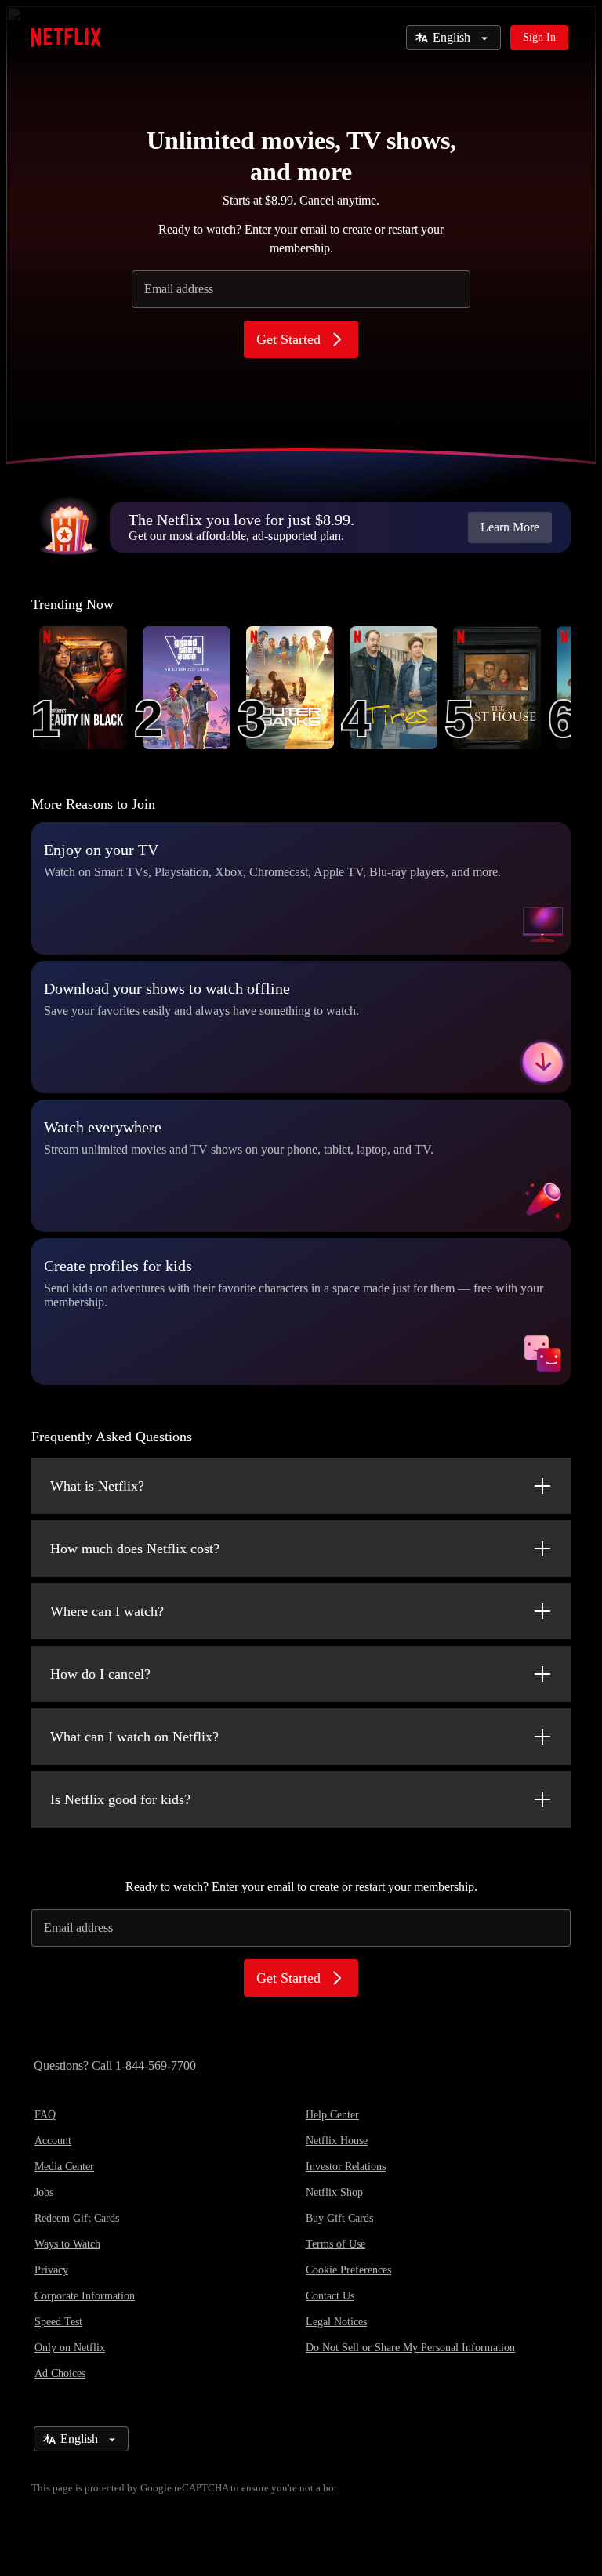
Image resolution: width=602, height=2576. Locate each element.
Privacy (51, 2270)
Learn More (510, 527)
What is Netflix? (97, 1486)
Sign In (539, 37)
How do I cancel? (100, 1674)
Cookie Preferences (348, 2270)
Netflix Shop (334, 2192)
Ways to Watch (67, 2244)
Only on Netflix (70, 2348)
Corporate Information (85, 2296)
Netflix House (337, 2141)
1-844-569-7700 (156, 2065)
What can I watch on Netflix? (134, 1737)
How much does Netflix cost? (135, 1549)
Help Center (332, 2115)
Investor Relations (346, 2167)
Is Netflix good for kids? (120, 1799)
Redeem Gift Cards (77, 2218)
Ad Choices (60, 2373)
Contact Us (330, 2296)
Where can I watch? (107, 1611)
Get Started (288, 339)
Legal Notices (336, 2322)
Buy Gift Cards (339, 2218)
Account (53, 2141)
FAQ (45, 2115)
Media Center (64, 2167)
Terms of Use (335, 2244)
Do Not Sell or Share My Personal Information (410, 2348)
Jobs (44, 2192)
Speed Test (58, 2322)
